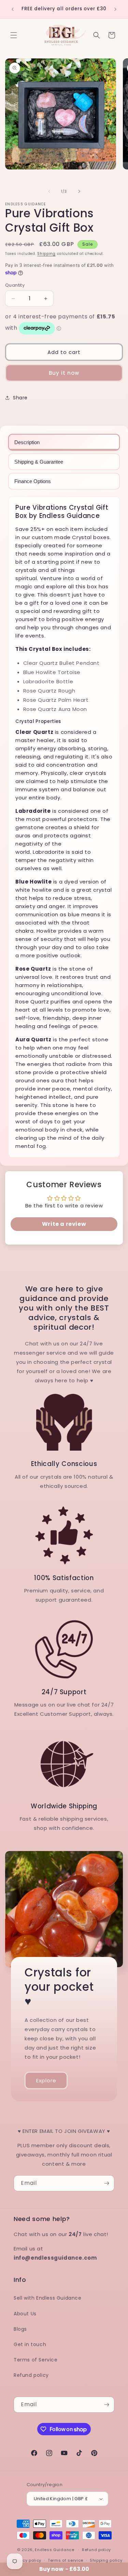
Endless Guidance (54, 2550)
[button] (14, 35)
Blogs (20, 2329)
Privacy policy (27, 2560)
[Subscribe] (106, 2183)
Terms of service (66, 2560)
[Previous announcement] (13, 9)
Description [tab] (27, 442)
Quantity (15, 285)
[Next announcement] (115, 9)
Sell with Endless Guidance (48, 2298)
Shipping (46, 254)
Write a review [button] (64, 1224)
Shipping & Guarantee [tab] (39, 462)
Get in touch (30, 2344)
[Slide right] (79, 191)
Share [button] (20, 398)
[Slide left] (49, 191)
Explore (46, 2080)
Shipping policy (106, 2560)
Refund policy (31, 2375)
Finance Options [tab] (33, 481)
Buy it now (64, 373)
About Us (25, 2314)
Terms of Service (36, 2360)
